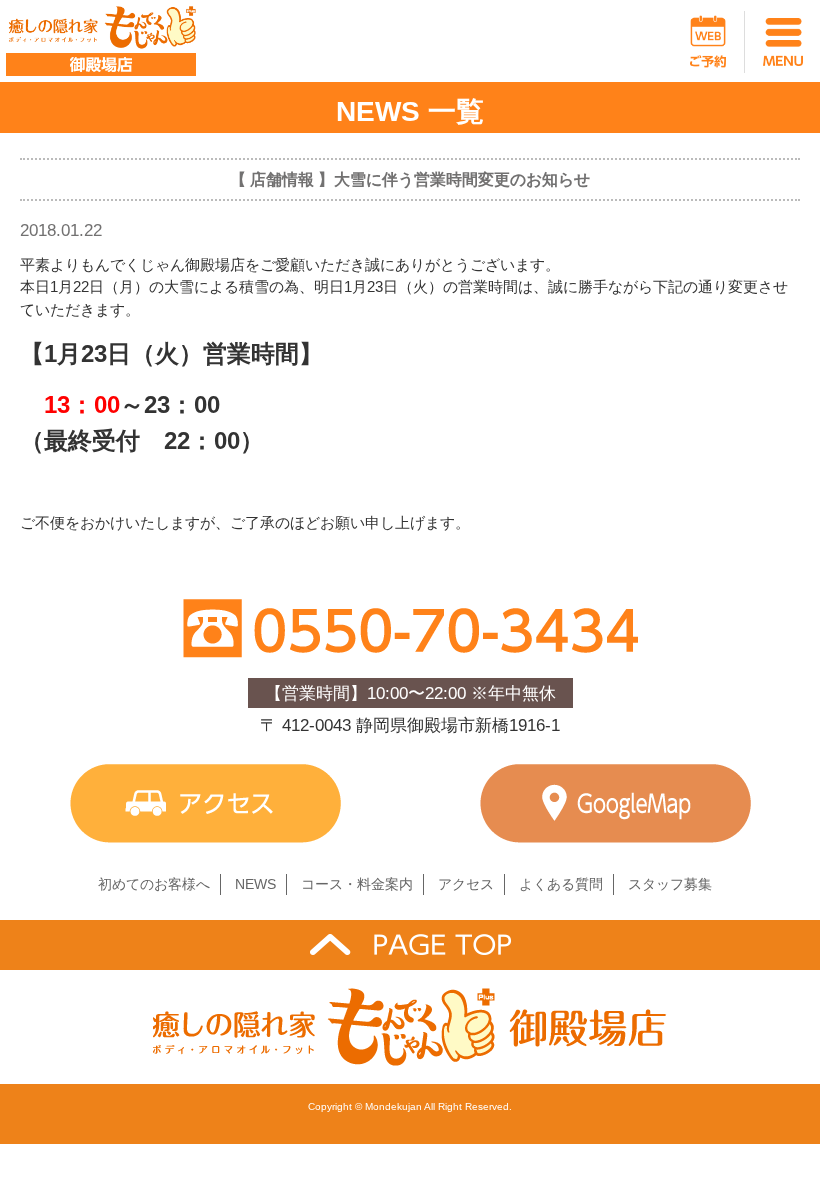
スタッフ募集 (670, 884)
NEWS (255, 884)
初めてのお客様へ (154, 884)
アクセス (466, 884)
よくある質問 (561, 884)
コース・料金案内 (357, 884)
